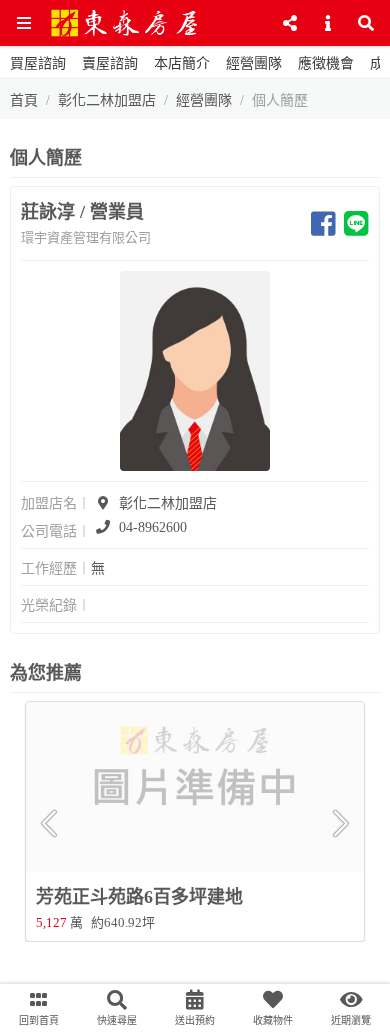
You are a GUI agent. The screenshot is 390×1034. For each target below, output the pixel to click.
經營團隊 (254, 63)
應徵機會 (326, 63)
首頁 (24, 100)
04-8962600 (153, 527)
